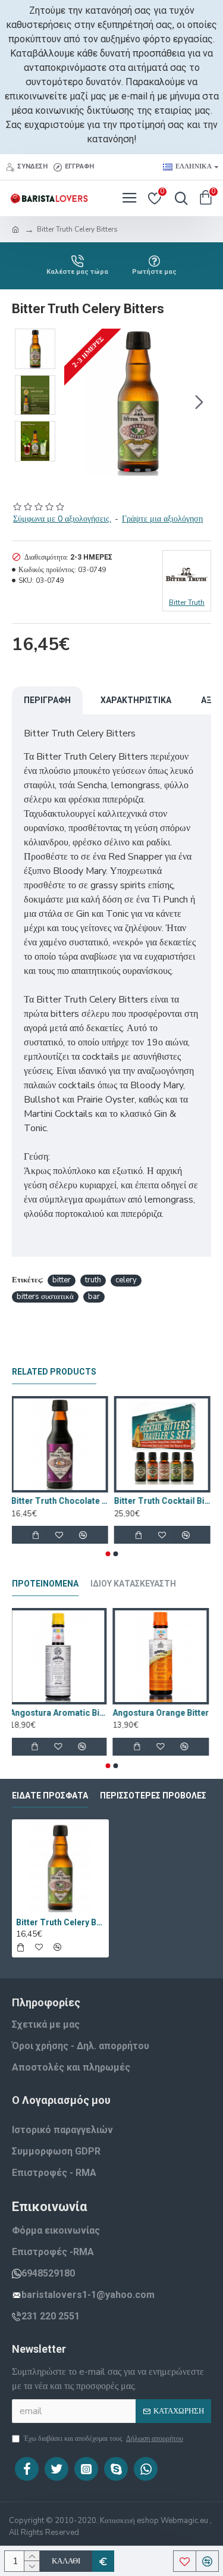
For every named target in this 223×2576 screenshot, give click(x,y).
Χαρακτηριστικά (136, 700)
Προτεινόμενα (45, 1584)
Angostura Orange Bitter (163, 1713)
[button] (76, 402)
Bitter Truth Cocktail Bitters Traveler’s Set (163, 1501)
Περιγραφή (47, 700)
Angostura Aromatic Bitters (60, 1713)
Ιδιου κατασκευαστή (133, 1584)
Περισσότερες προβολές (153, 1796)
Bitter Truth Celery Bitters (60, 1922)
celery (126, 1280)
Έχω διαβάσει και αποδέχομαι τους (103, 2438)
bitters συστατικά (45, 1297)
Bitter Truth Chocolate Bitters (60, 1501)
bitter (62, 1280)
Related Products (54, 1372)
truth (93, 1280)
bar (94, 1297)
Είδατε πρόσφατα (50, 1796)
